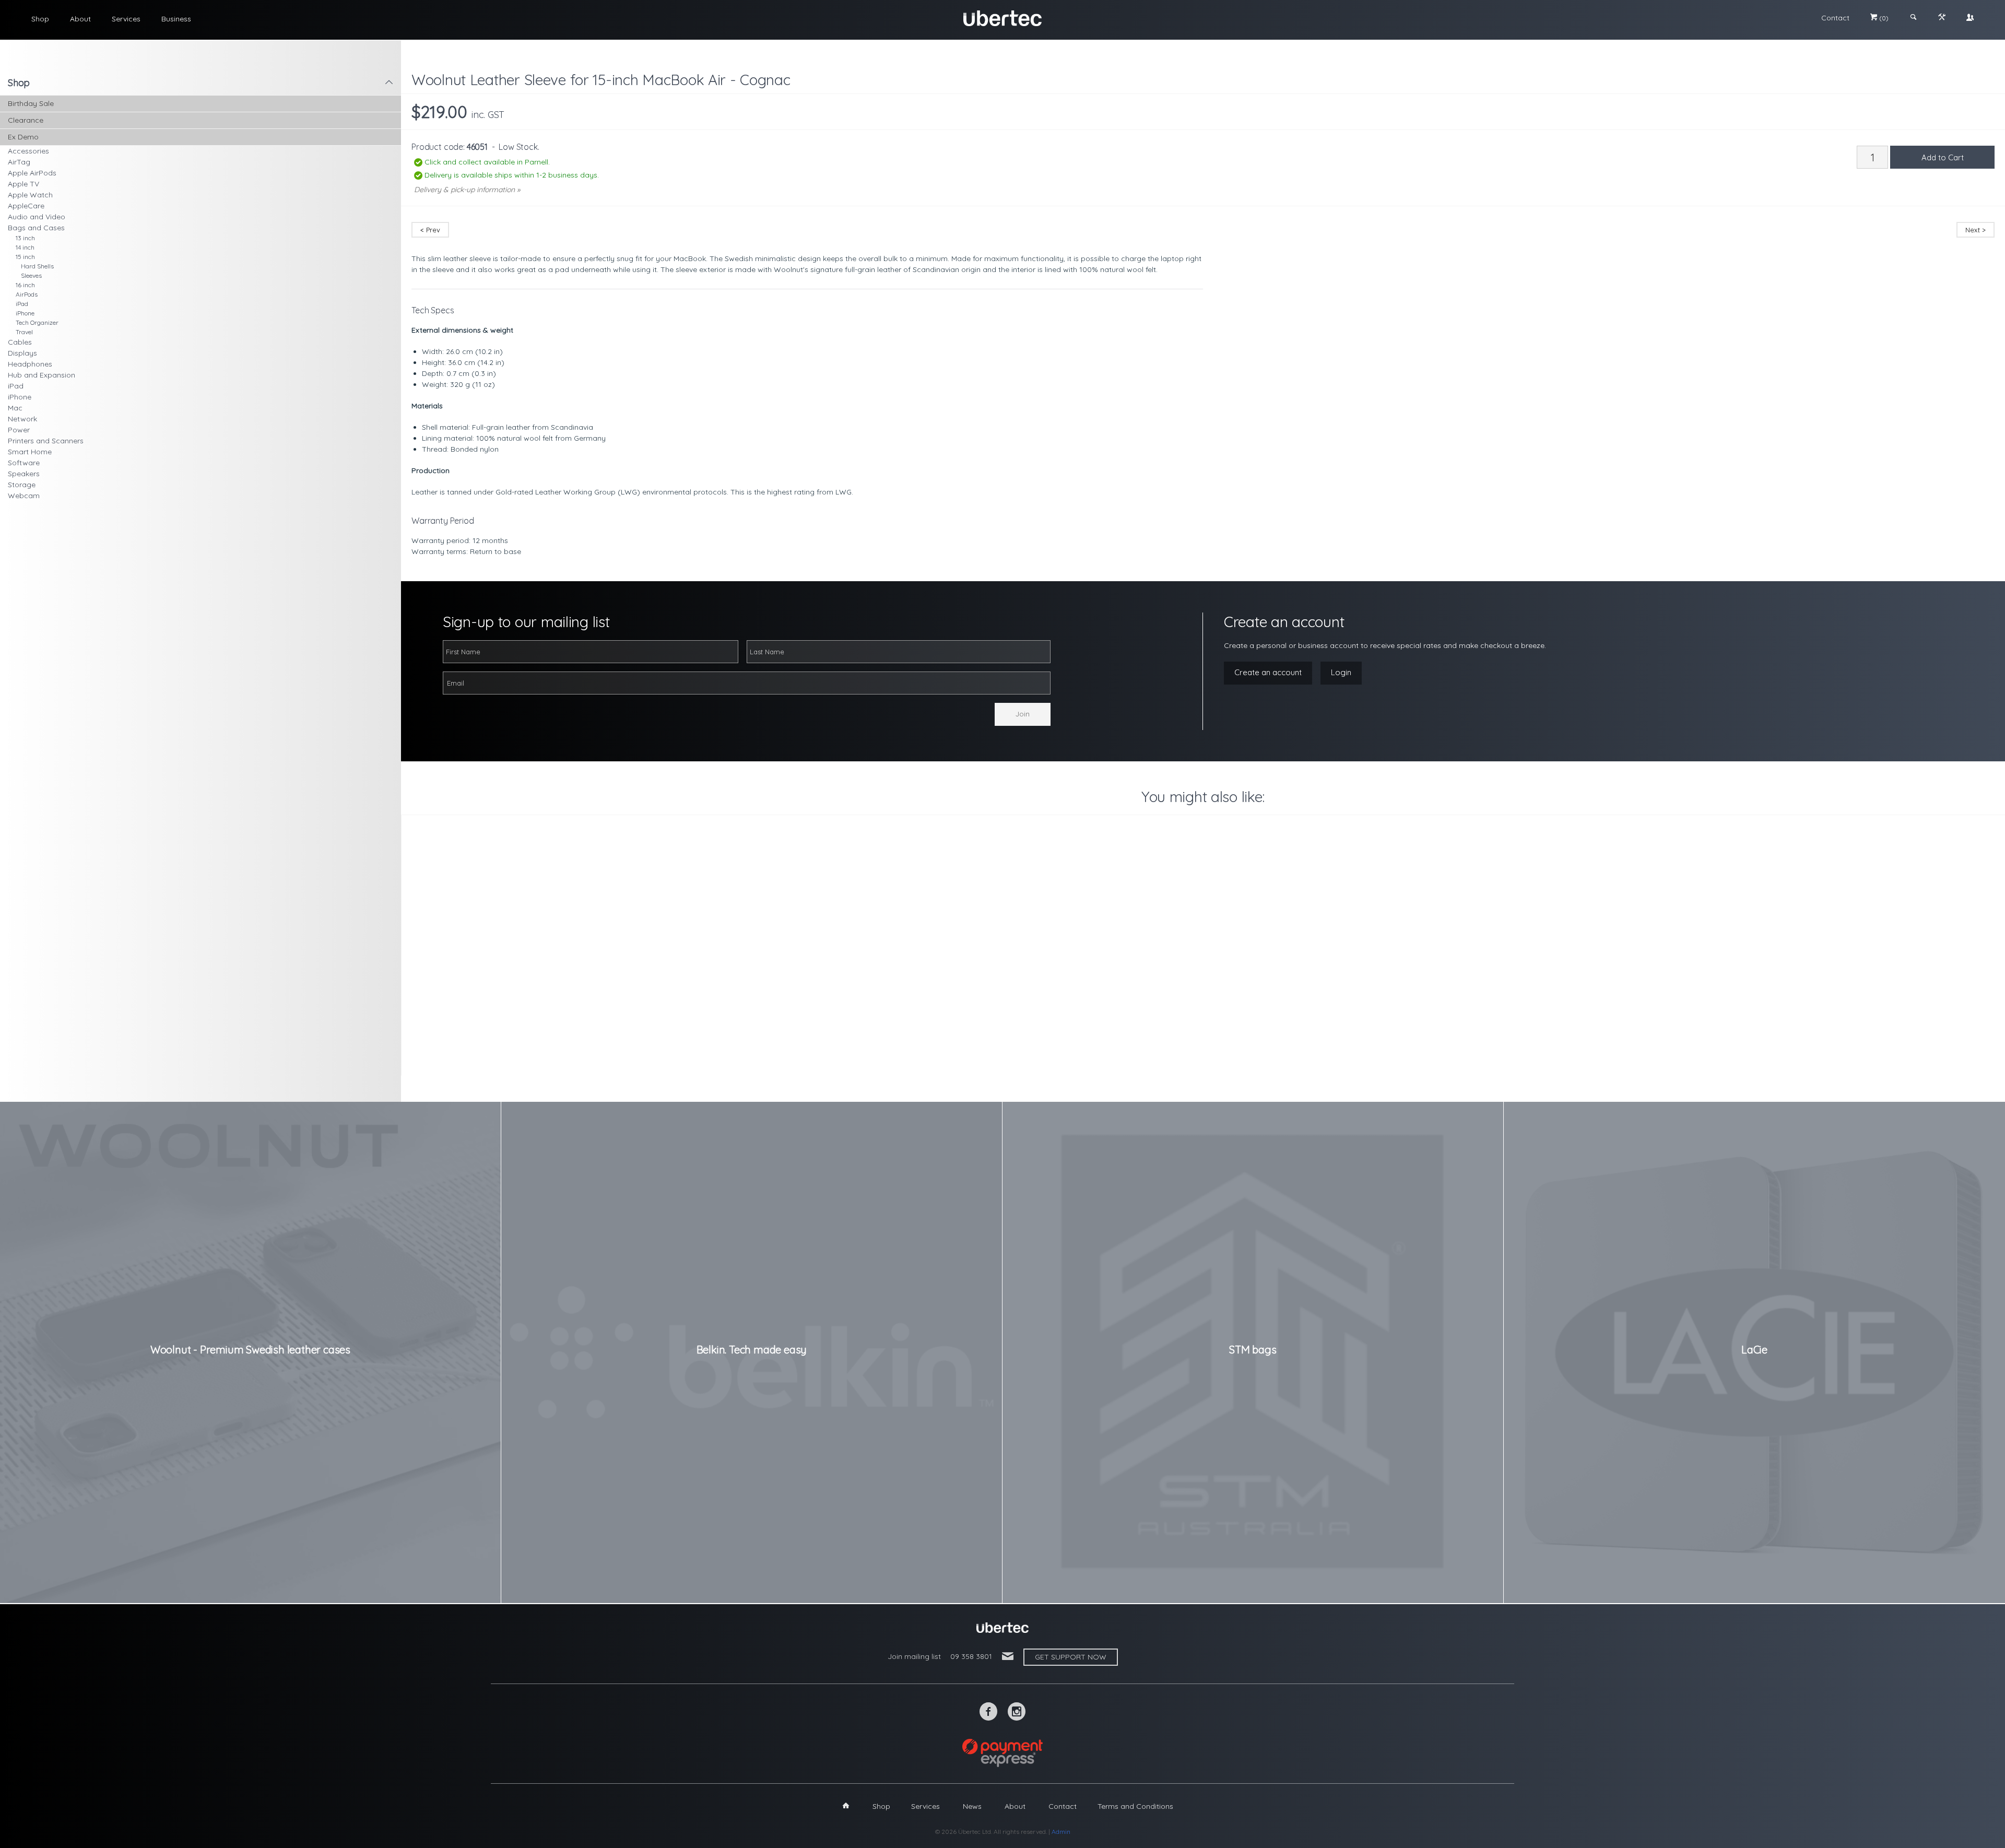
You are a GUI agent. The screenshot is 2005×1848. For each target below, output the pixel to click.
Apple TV (23, 184)
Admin (1061, 1832)
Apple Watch (30, 195)
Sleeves (31, 275)
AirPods (27, 294)
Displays (22, 353)
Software (24, 463)
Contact (1835, 18)
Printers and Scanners (46, 441)
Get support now (1071, 1657)
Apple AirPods (32, 173)
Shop (40, 19)
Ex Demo (23, 137)
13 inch (25, 238)
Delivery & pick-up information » (467, 190)
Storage (22, 485)
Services (126, 19)
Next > (1975, 230)
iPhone (25, 313)
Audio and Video (37, 217)
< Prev (430, 230)
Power (19, 430)
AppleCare (26, 206)
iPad (22, 304)
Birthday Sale (31, 103)
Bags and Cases (36, 228)
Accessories (28, 151)
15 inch (25, 257)
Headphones (30, 364)
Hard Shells (37, 266)
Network (22, 419)
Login (1341, 672)
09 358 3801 (971, 1656)
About (80, 19)
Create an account (1268, 672)
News (972, 1806)
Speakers (24, 474)
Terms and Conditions (1135, 1806)
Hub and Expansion (42, 375)
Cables (20, 342)
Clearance (26, 120)
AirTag (19, 162)
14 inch (25, 247)
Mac (15, 408)
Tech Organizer (37, 322)
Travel (24, 332)
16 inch (25, 285)
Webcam (24, 496)
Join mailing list (914, 1656)
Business (176, 19)
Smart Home (30, 452)
